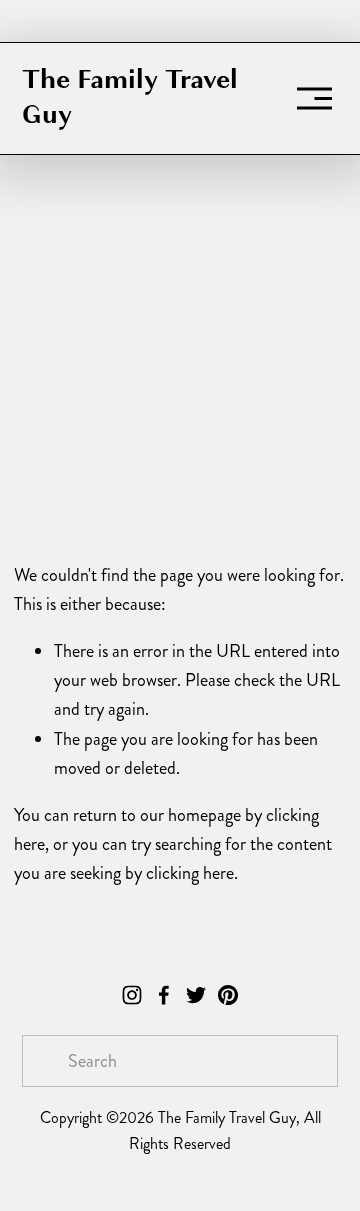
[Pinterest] (228, 995)
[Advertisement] (180, 365)
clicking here (190, 873)
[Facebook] (164, 995)
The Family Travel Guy (130, 97)
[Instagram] (132, 995)
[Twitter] (196, 995)
